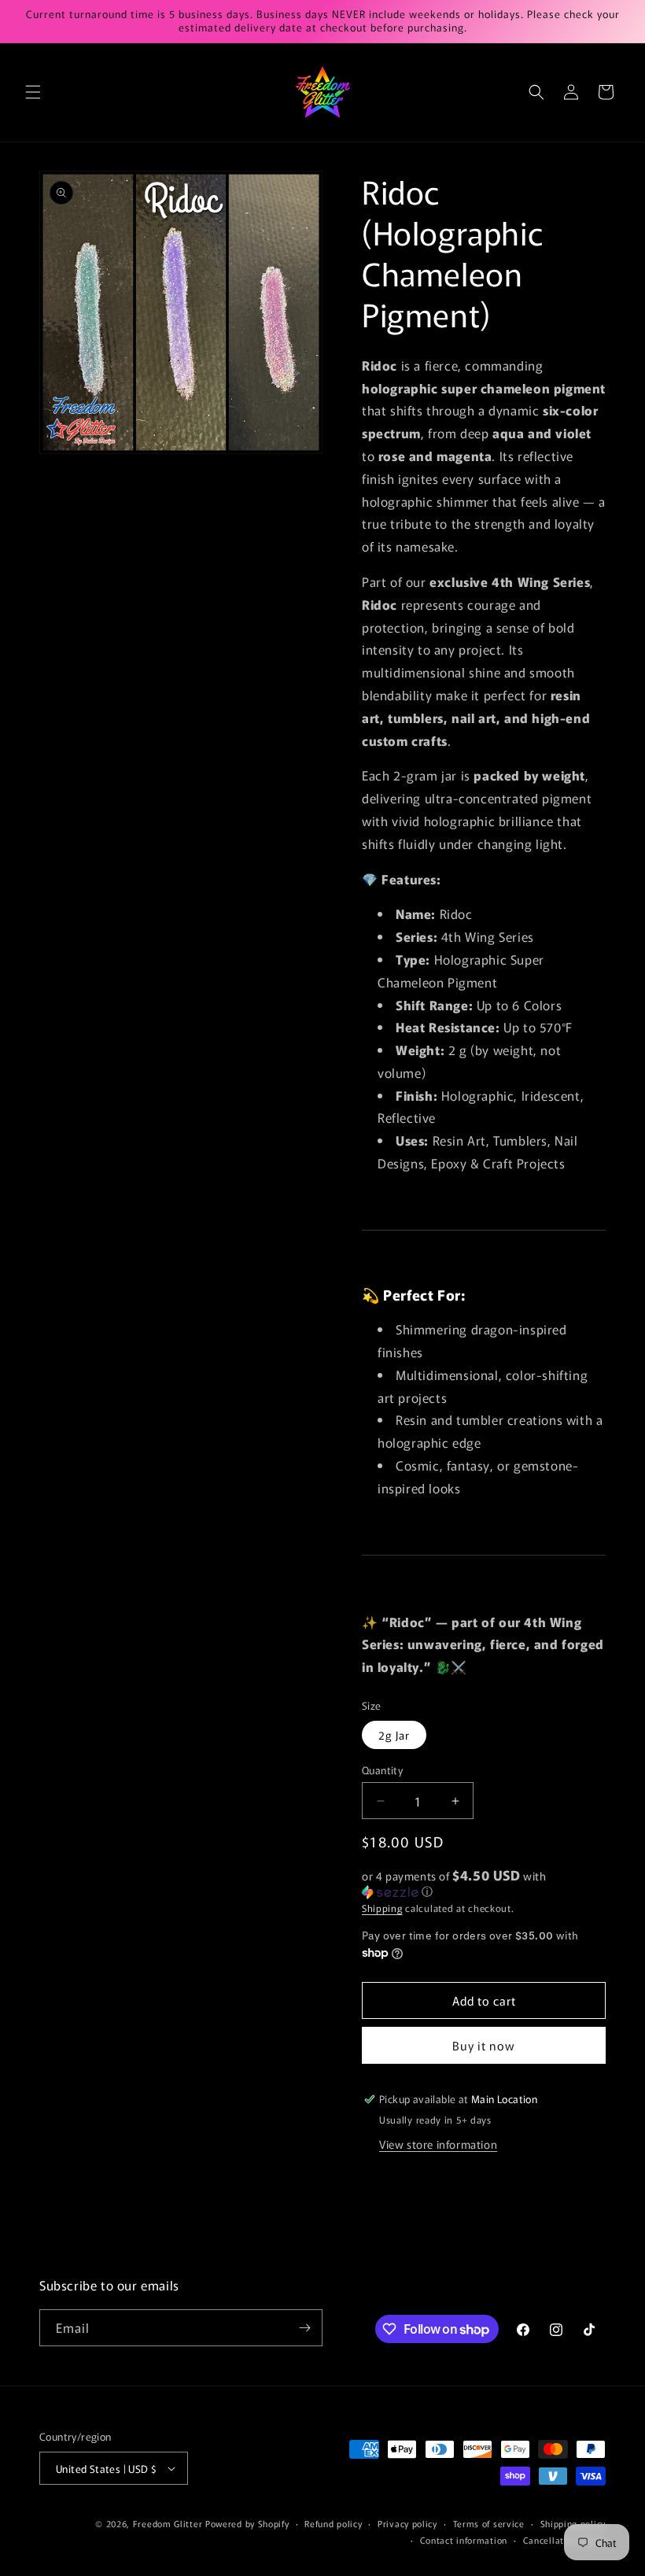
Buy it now (484, 2045)
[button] (33, 92)
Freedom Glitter (168, 2523)
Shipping (382, 1908)
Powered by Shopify (247, 2523)
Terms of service (489, 2523)
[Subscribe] (304, 2328)
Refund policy (333, 2523)
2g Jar (394, 1735)
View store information (438, 2144)
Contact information (464, 2540)
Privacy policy (407, 2523)
